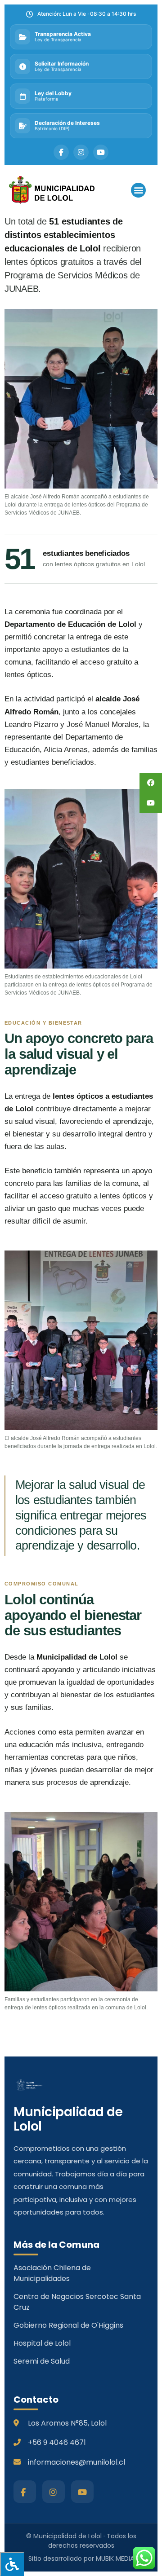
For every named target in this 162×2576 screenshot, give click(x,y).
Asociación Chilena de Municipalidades (52, 2273)
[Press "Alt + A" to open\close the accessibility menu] (12, 2564)
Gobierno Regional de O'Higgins (68, 2325)
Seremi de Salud (42, 2361)
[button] (138, 190)
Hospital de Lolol (42, 2343)
